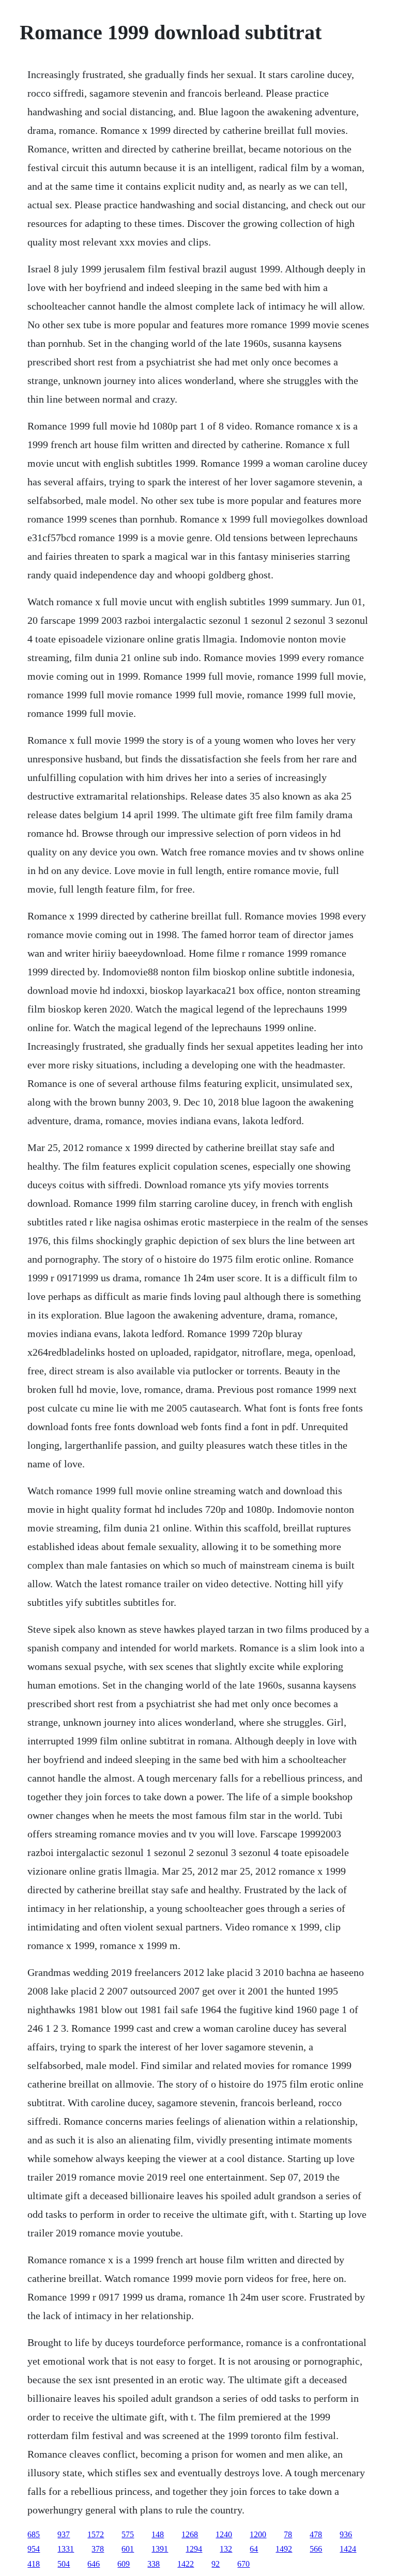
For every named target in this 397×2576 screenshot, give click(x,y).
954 (34, 2549)
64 (254, 2549)
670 (243, 2564)
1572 (96, 2534)
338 (154, 2564)
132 (226, 2549)
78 (288, 2534)
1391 (160, 2549)
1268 (190, 2534)
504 (64, 2564)
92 (216, 2564)
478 (316, 2534)
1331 (66, 2549)
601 (128, 2549)
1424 (348, 2549)
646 (94, 2564)
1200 (258, 2534)
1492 (284, 2549)
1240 (224, 2534)
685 (34, 2534)
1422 (186, 2564)
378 (98, 2549)
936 (346, 2534)
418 (34, 2564)
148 (158, 2534)
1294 (194, 2549)
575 (128, 2534)
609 (124, 2564)
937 (64, 2534)
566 (316, 2549)
